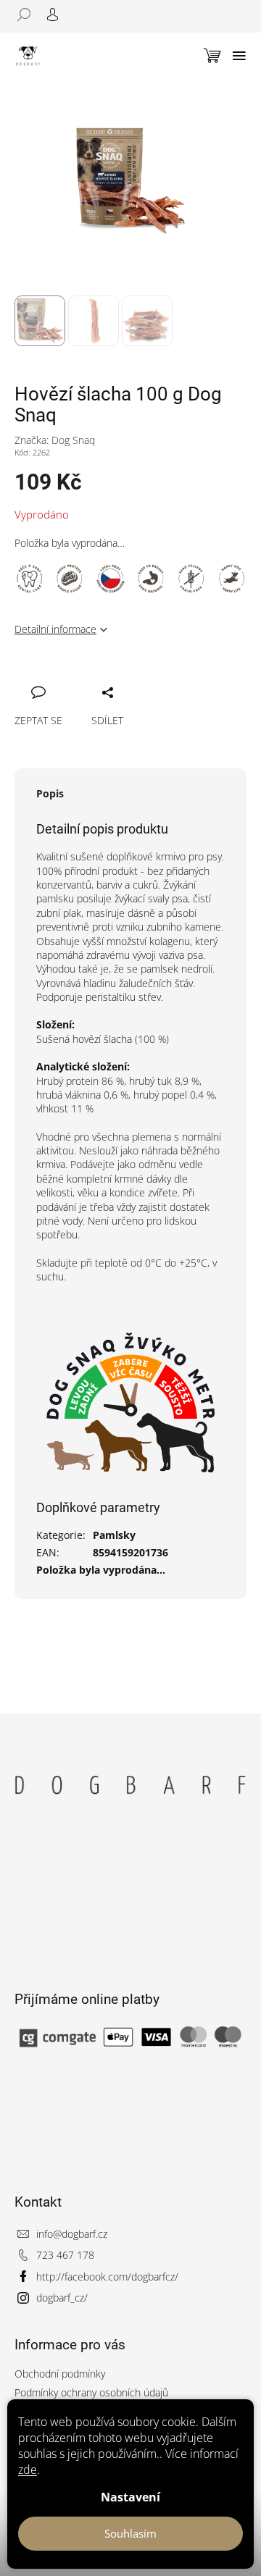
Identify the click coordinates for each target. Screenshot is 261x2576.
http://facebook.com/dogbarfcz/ (107, 2277)
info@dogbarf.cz (72, 2234)
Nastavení (130, 2497)
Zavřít (99, 676)
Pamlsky (114, 1535)
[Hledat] (29, 14)
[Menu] (239, 56)
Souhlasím (130, 2533)
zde (28, 2470)
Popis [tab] (50, 793)
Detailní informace (55, 629)
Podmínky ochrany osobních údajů (91, 2392)
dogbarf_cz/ (62, 2298)
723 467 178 (65, 2255)
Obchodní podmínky (60, 2374)
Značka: (55, 440)
